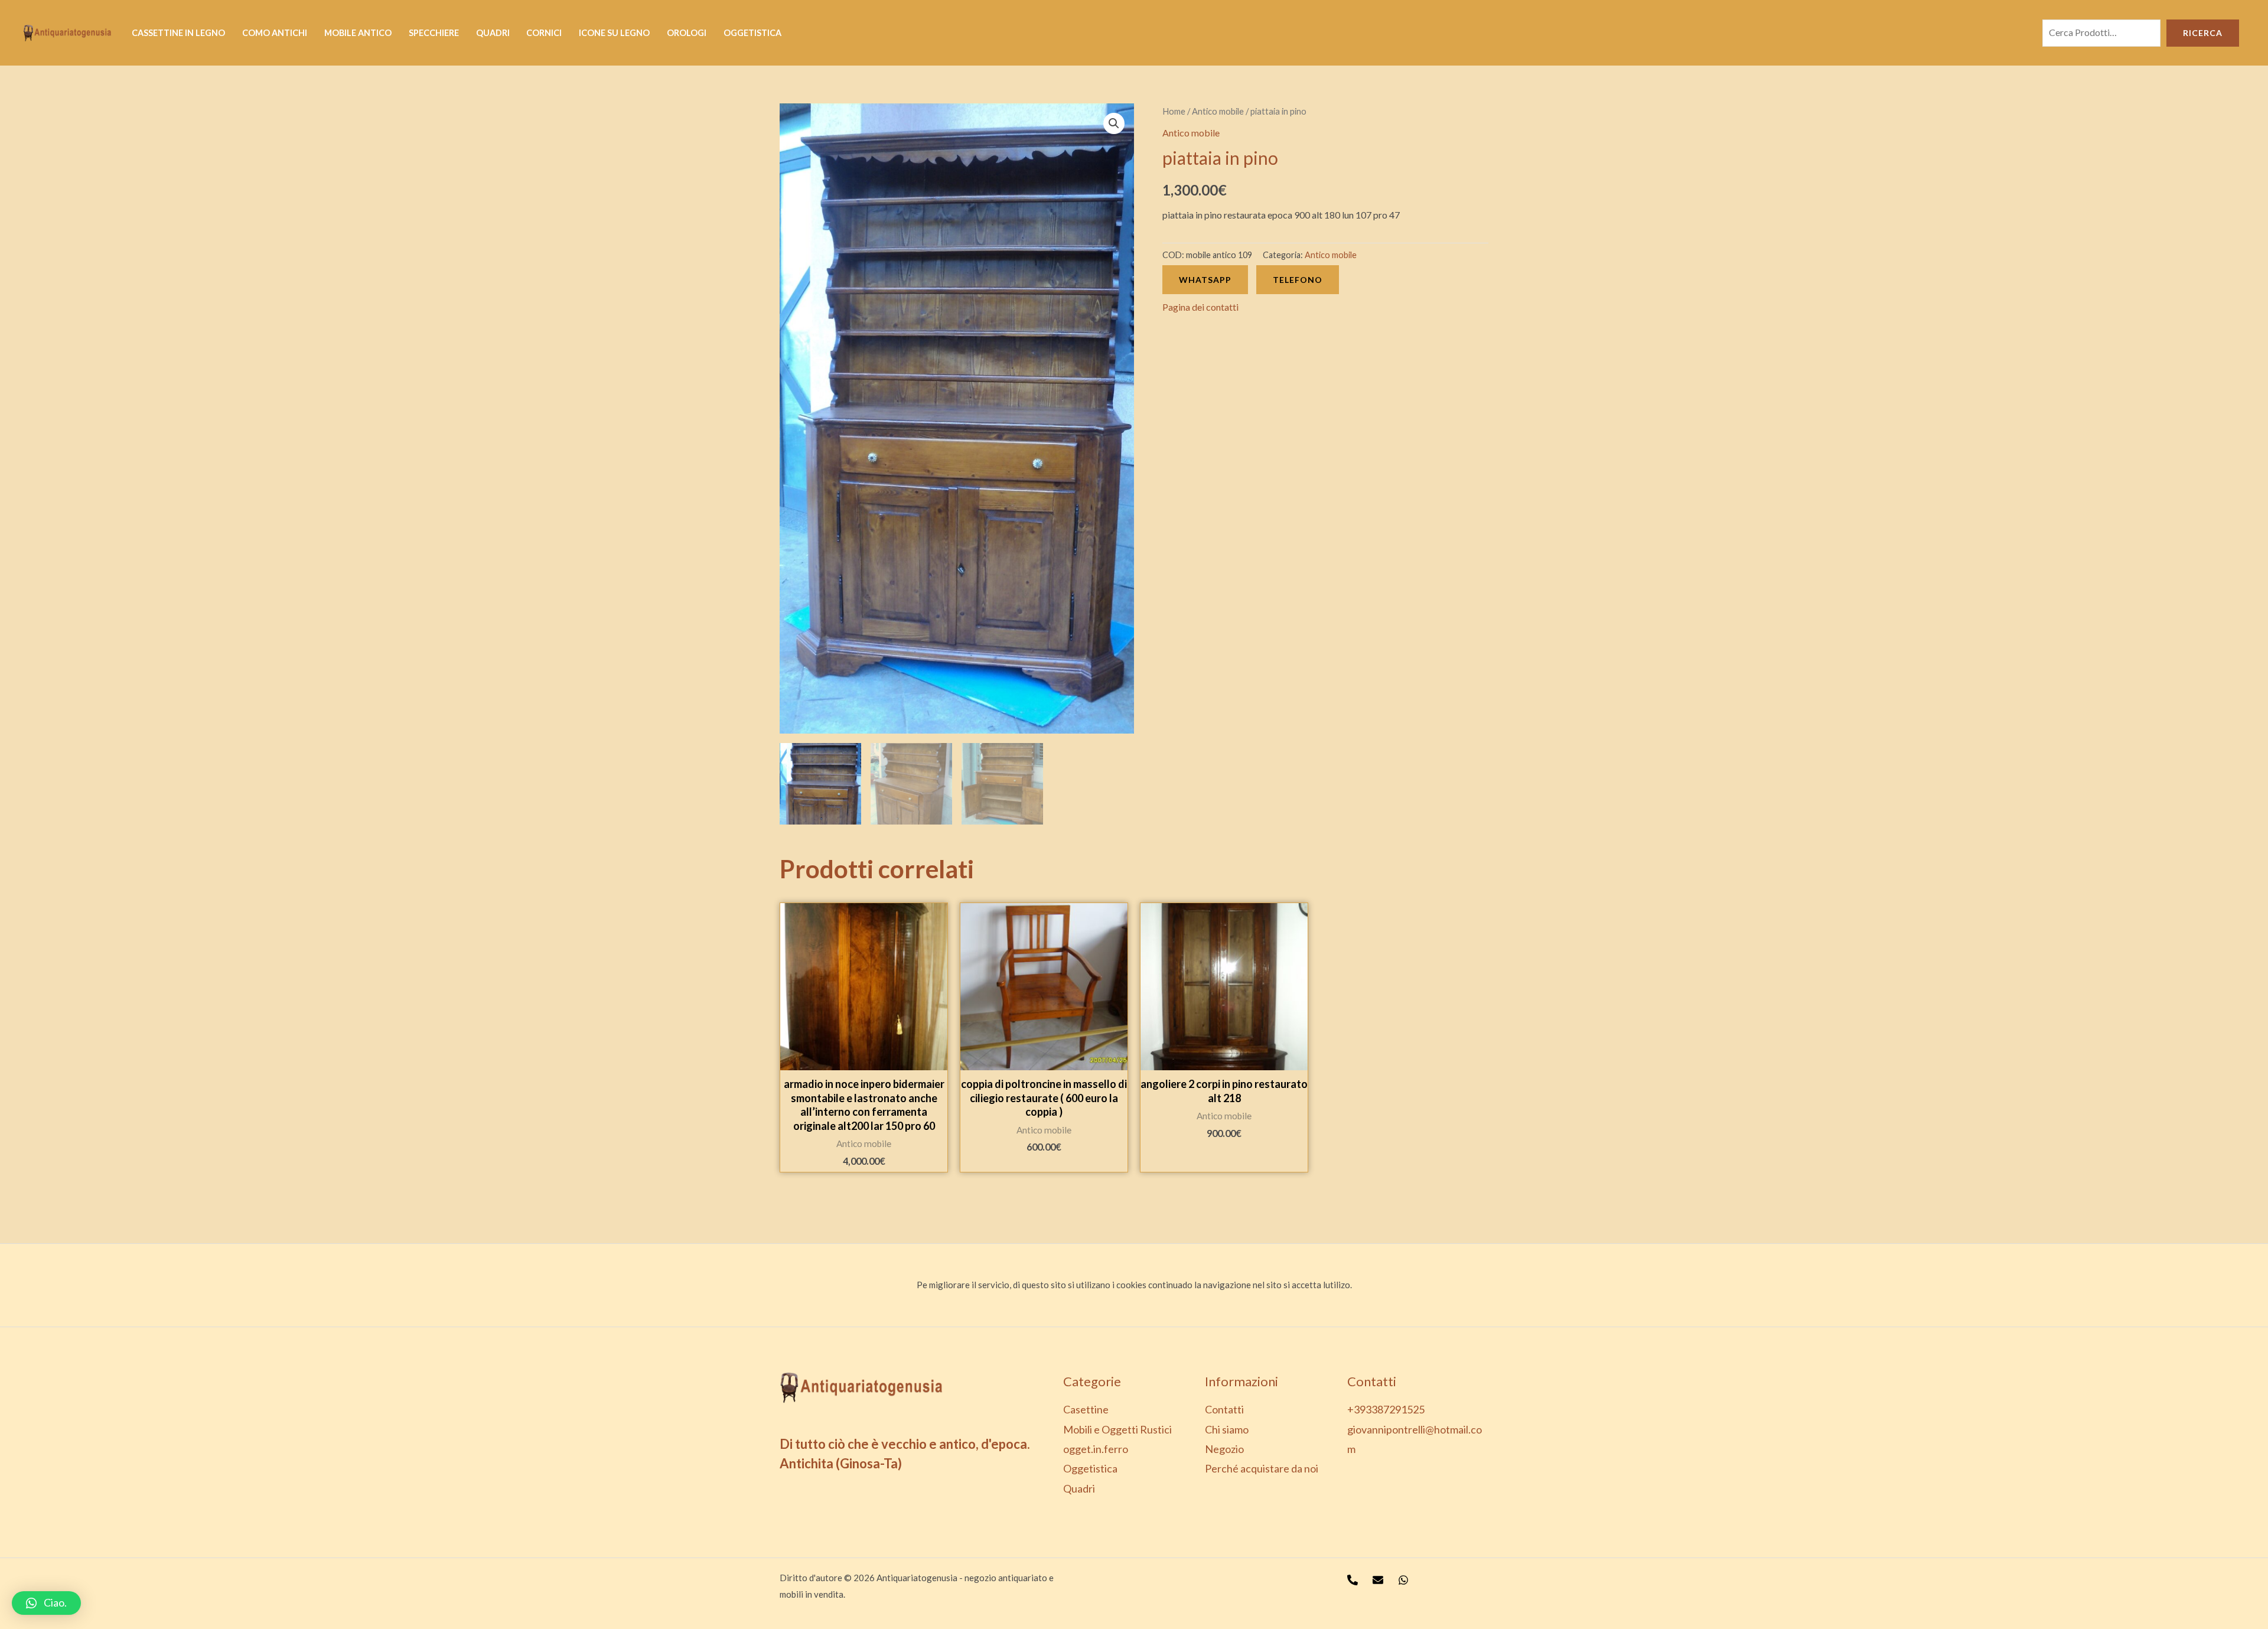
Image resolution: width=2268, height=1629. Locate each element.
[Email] (1378, 1580)
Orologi (687, 33)
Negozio (1224, 1449)
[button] (46, 1603)
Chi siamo (1227, 1429)
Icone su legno (614, 33)
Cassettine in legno (178, 33)
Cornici (544, 33)
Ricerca (2203, 33)
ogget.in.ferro (1096, 1449)
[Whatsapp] (1403, 1580)
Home (1174, 111)
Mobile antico (358, 33)
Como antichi (275, 33)
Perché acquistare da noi (1262, 1468)
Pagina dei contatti (1200, 307)
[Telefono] (1353, 1580)
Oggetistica (752, 33)
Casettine (1086, 1409)
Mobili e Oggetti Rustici (1117, 1429)
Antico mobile (1218, 111)
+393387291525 (1386, 1409)
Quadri (493, 33)
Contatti (1224, 1409)
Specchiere (434, 33)
